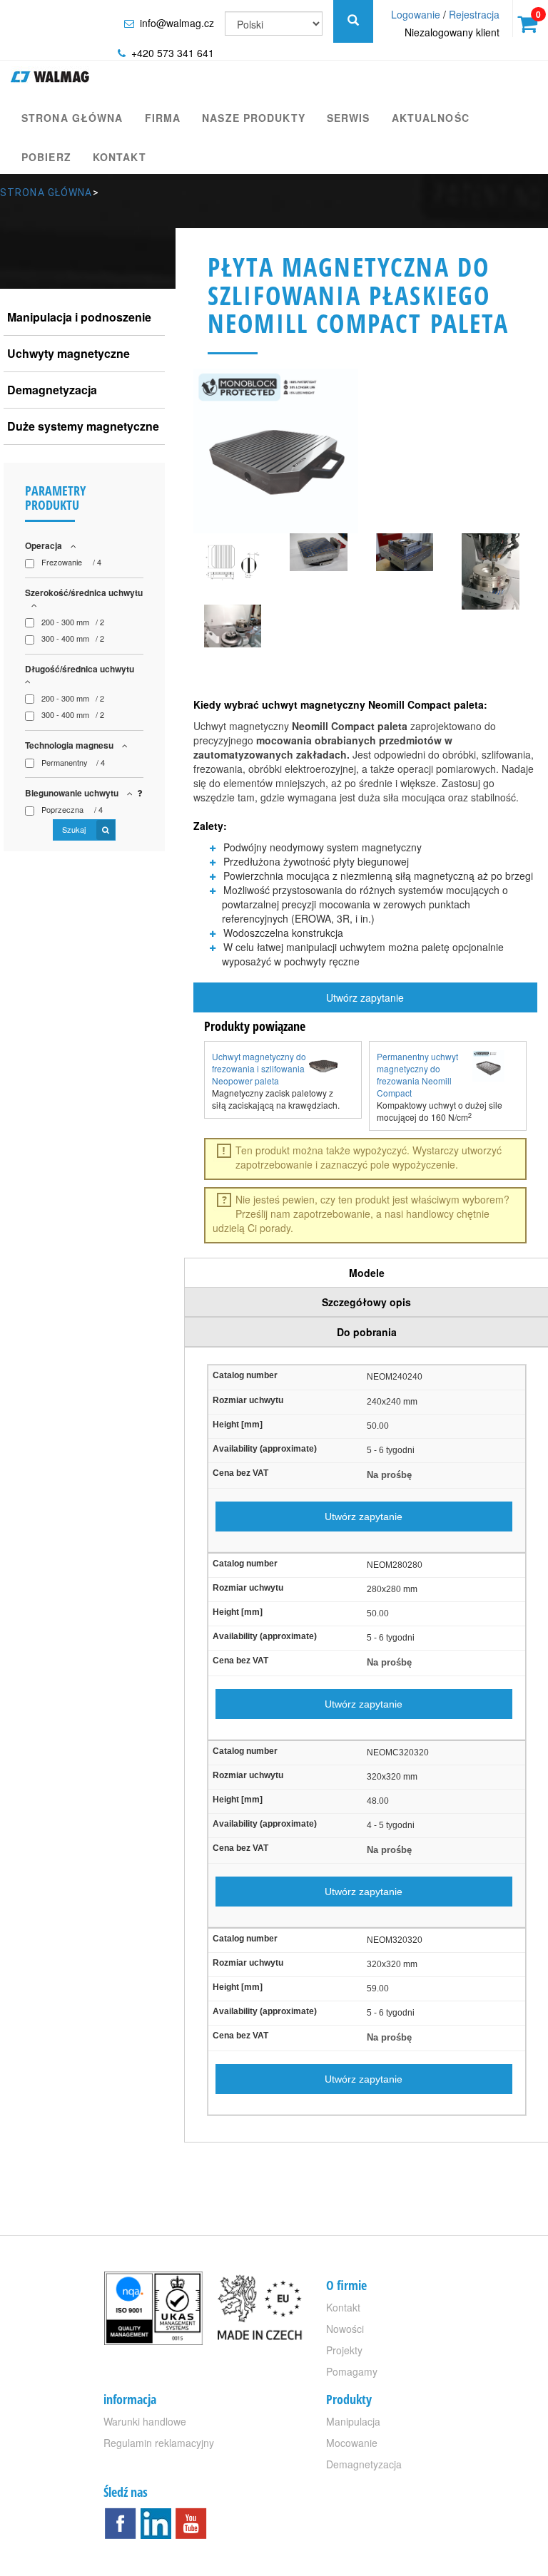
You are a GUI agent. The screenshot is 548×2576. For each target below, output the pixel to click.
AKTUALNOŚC (431, 118)
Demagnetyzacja (364, 2464)
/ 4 (71, 562)
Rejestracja (474, 14)
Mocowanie (352, 2443)
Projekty (344, 2350)
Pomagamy (352, 2371)
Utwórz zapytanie (365, 997)
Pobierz (46, 157)
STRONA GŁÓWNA (72, 118)
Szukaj (75, 829)
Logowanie (416, 14)
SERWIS (349, 118)
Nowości (345, 2329)
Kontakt (120, 157)
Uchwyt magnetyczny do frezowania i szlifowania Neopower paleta (259, 1068)
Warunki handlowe (145, 2421)
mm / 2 (73, 622)
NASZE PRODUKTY (254, 118)
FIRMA (163, 118)
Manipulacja (353, 2421)
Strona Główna (46, 193)
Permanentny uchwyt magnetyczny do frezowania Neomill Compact (417, 1074)
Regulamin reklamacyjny (159, 2443)
